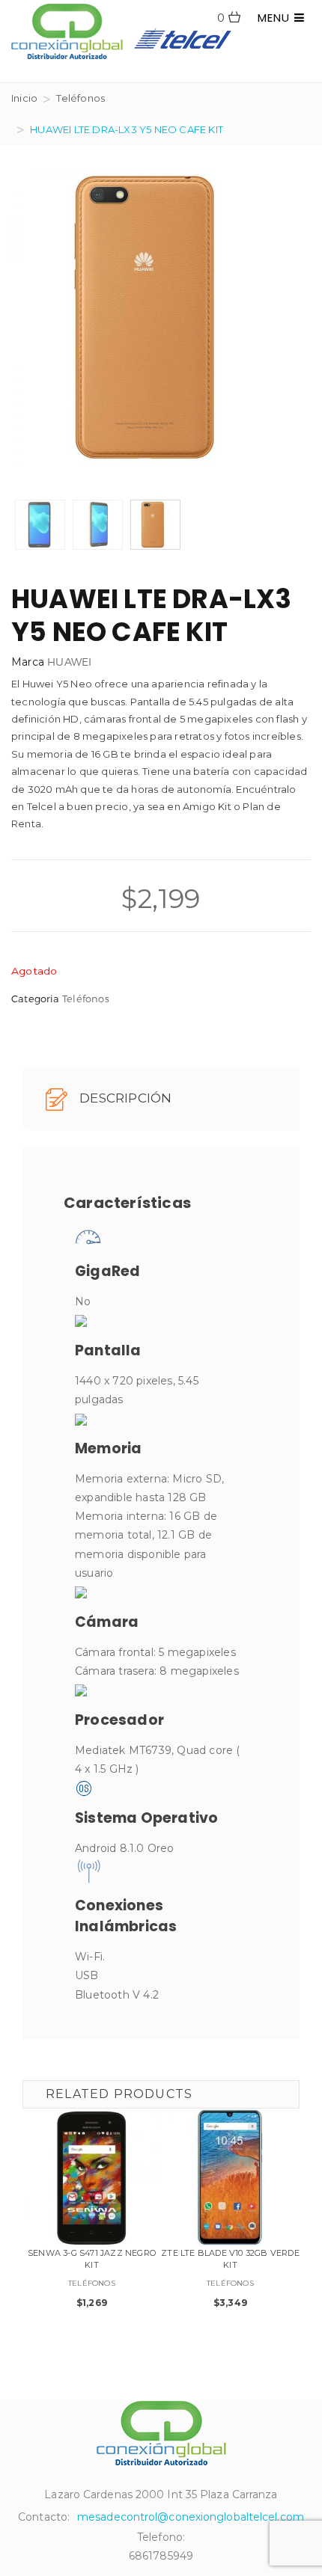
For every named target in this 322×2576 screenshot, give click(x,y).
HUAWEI (69, 662)
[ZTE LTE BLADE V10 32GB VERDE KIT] (230, 2178)
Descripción (124, 1098)
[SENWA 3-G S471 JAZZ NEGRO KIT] (92, 2178)
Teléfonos (80, 98)
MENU (276, 18)
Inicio (24, 98)
